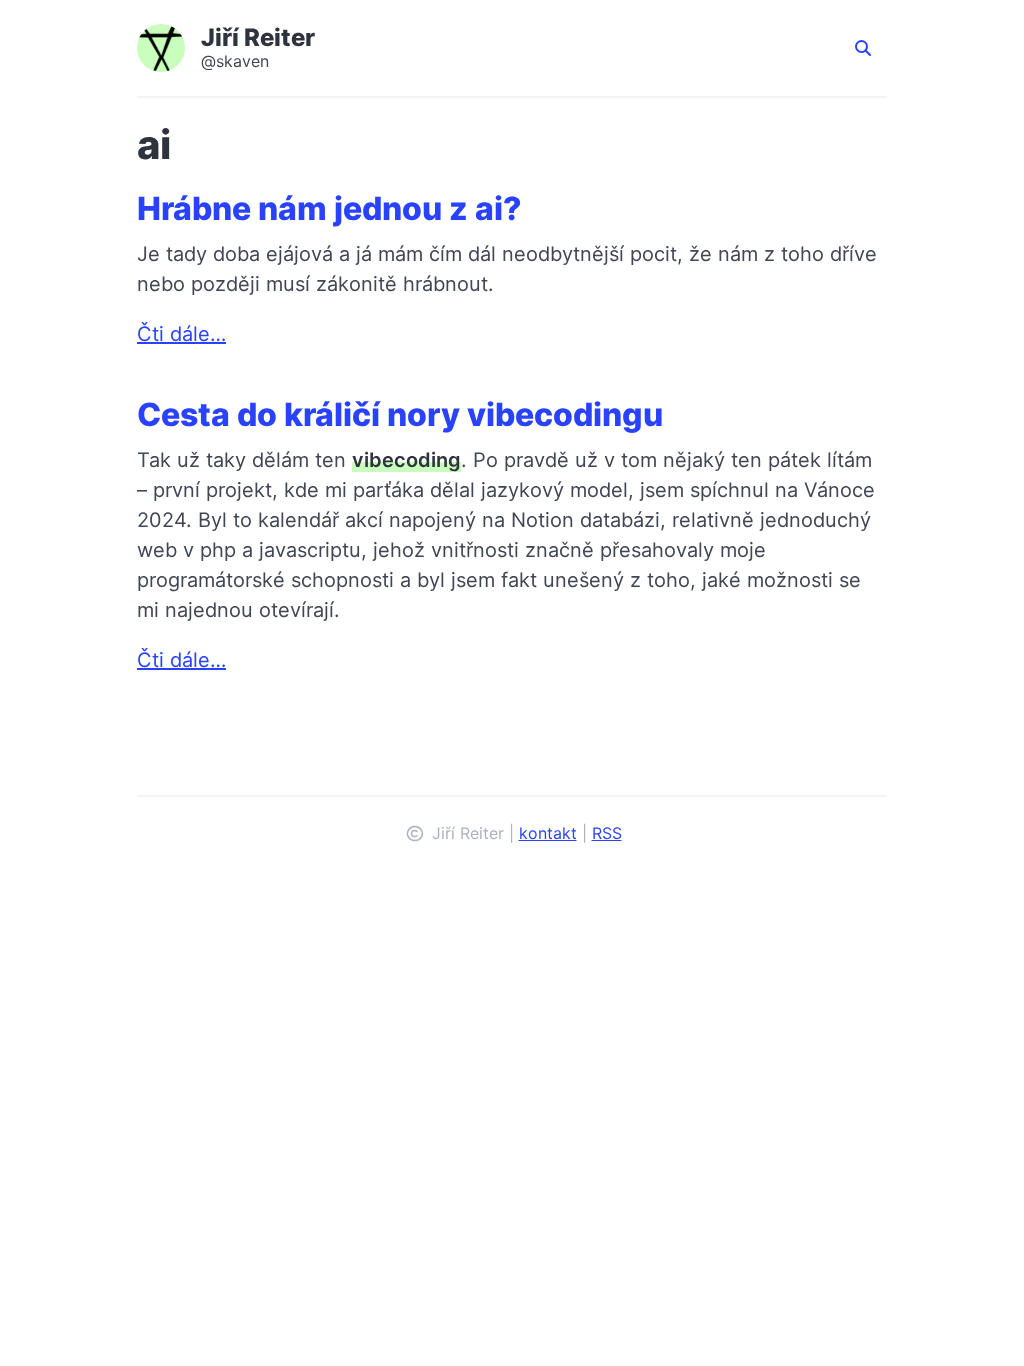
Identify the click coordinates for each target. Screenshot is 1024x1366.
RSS (607, 833)
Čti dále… (181, 334)
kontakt (548, 833)
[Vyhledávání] (863, 48)
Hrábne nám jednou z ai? (329, 208)
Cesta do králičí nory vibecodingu (400, 414)
